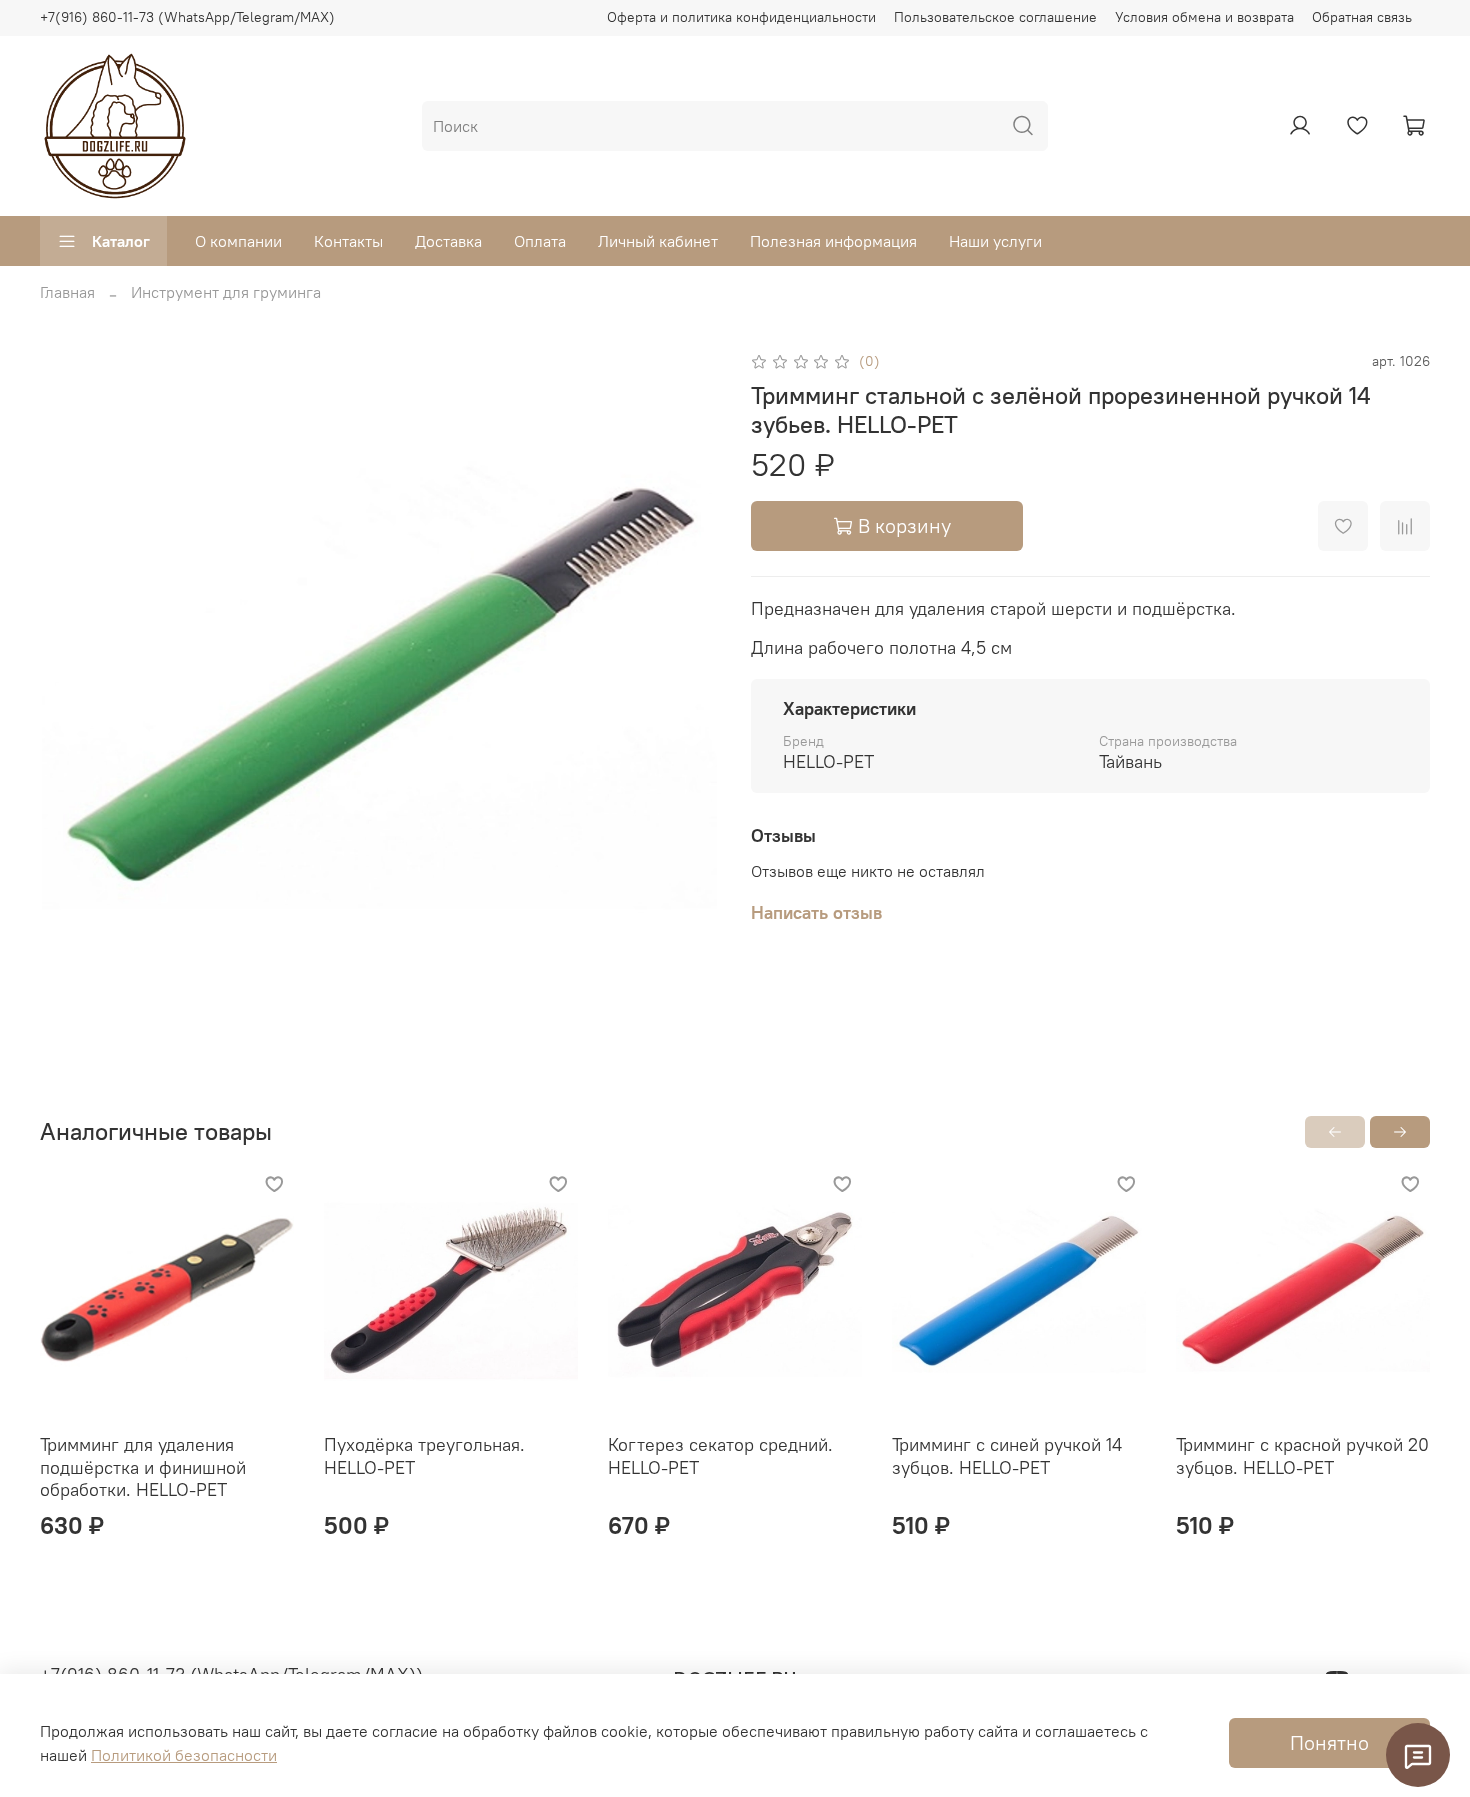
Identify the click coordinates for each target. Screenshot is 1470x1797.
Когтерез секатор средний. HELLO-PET (720, 1456)
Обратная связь (1362, 17)
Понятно (1329, 1742)
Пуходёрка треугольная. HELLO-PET (424, 1456)
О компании (238, 241)
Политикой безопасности (184, 1755)
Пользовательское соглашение (995, 17)
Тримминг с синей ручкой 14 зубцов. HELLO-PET (1007, 1456)
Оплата (540, 241)
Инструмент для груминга (226, 292)
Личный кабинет (658, 241)
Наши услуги (995, 241)
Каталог (121, 241)
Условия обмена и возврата (1204, 17)
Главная (67, 292)
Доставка (448, 241)
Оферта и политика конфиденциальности (741, 17)
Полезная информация (833, 241)
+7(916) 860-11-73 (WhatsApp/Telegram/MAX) (187, 17)
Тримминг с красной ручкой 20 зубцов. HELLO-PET (1302, 1456)
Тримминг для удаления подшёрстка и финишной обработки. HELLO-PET (143, 1467)
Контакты (348, 241)
